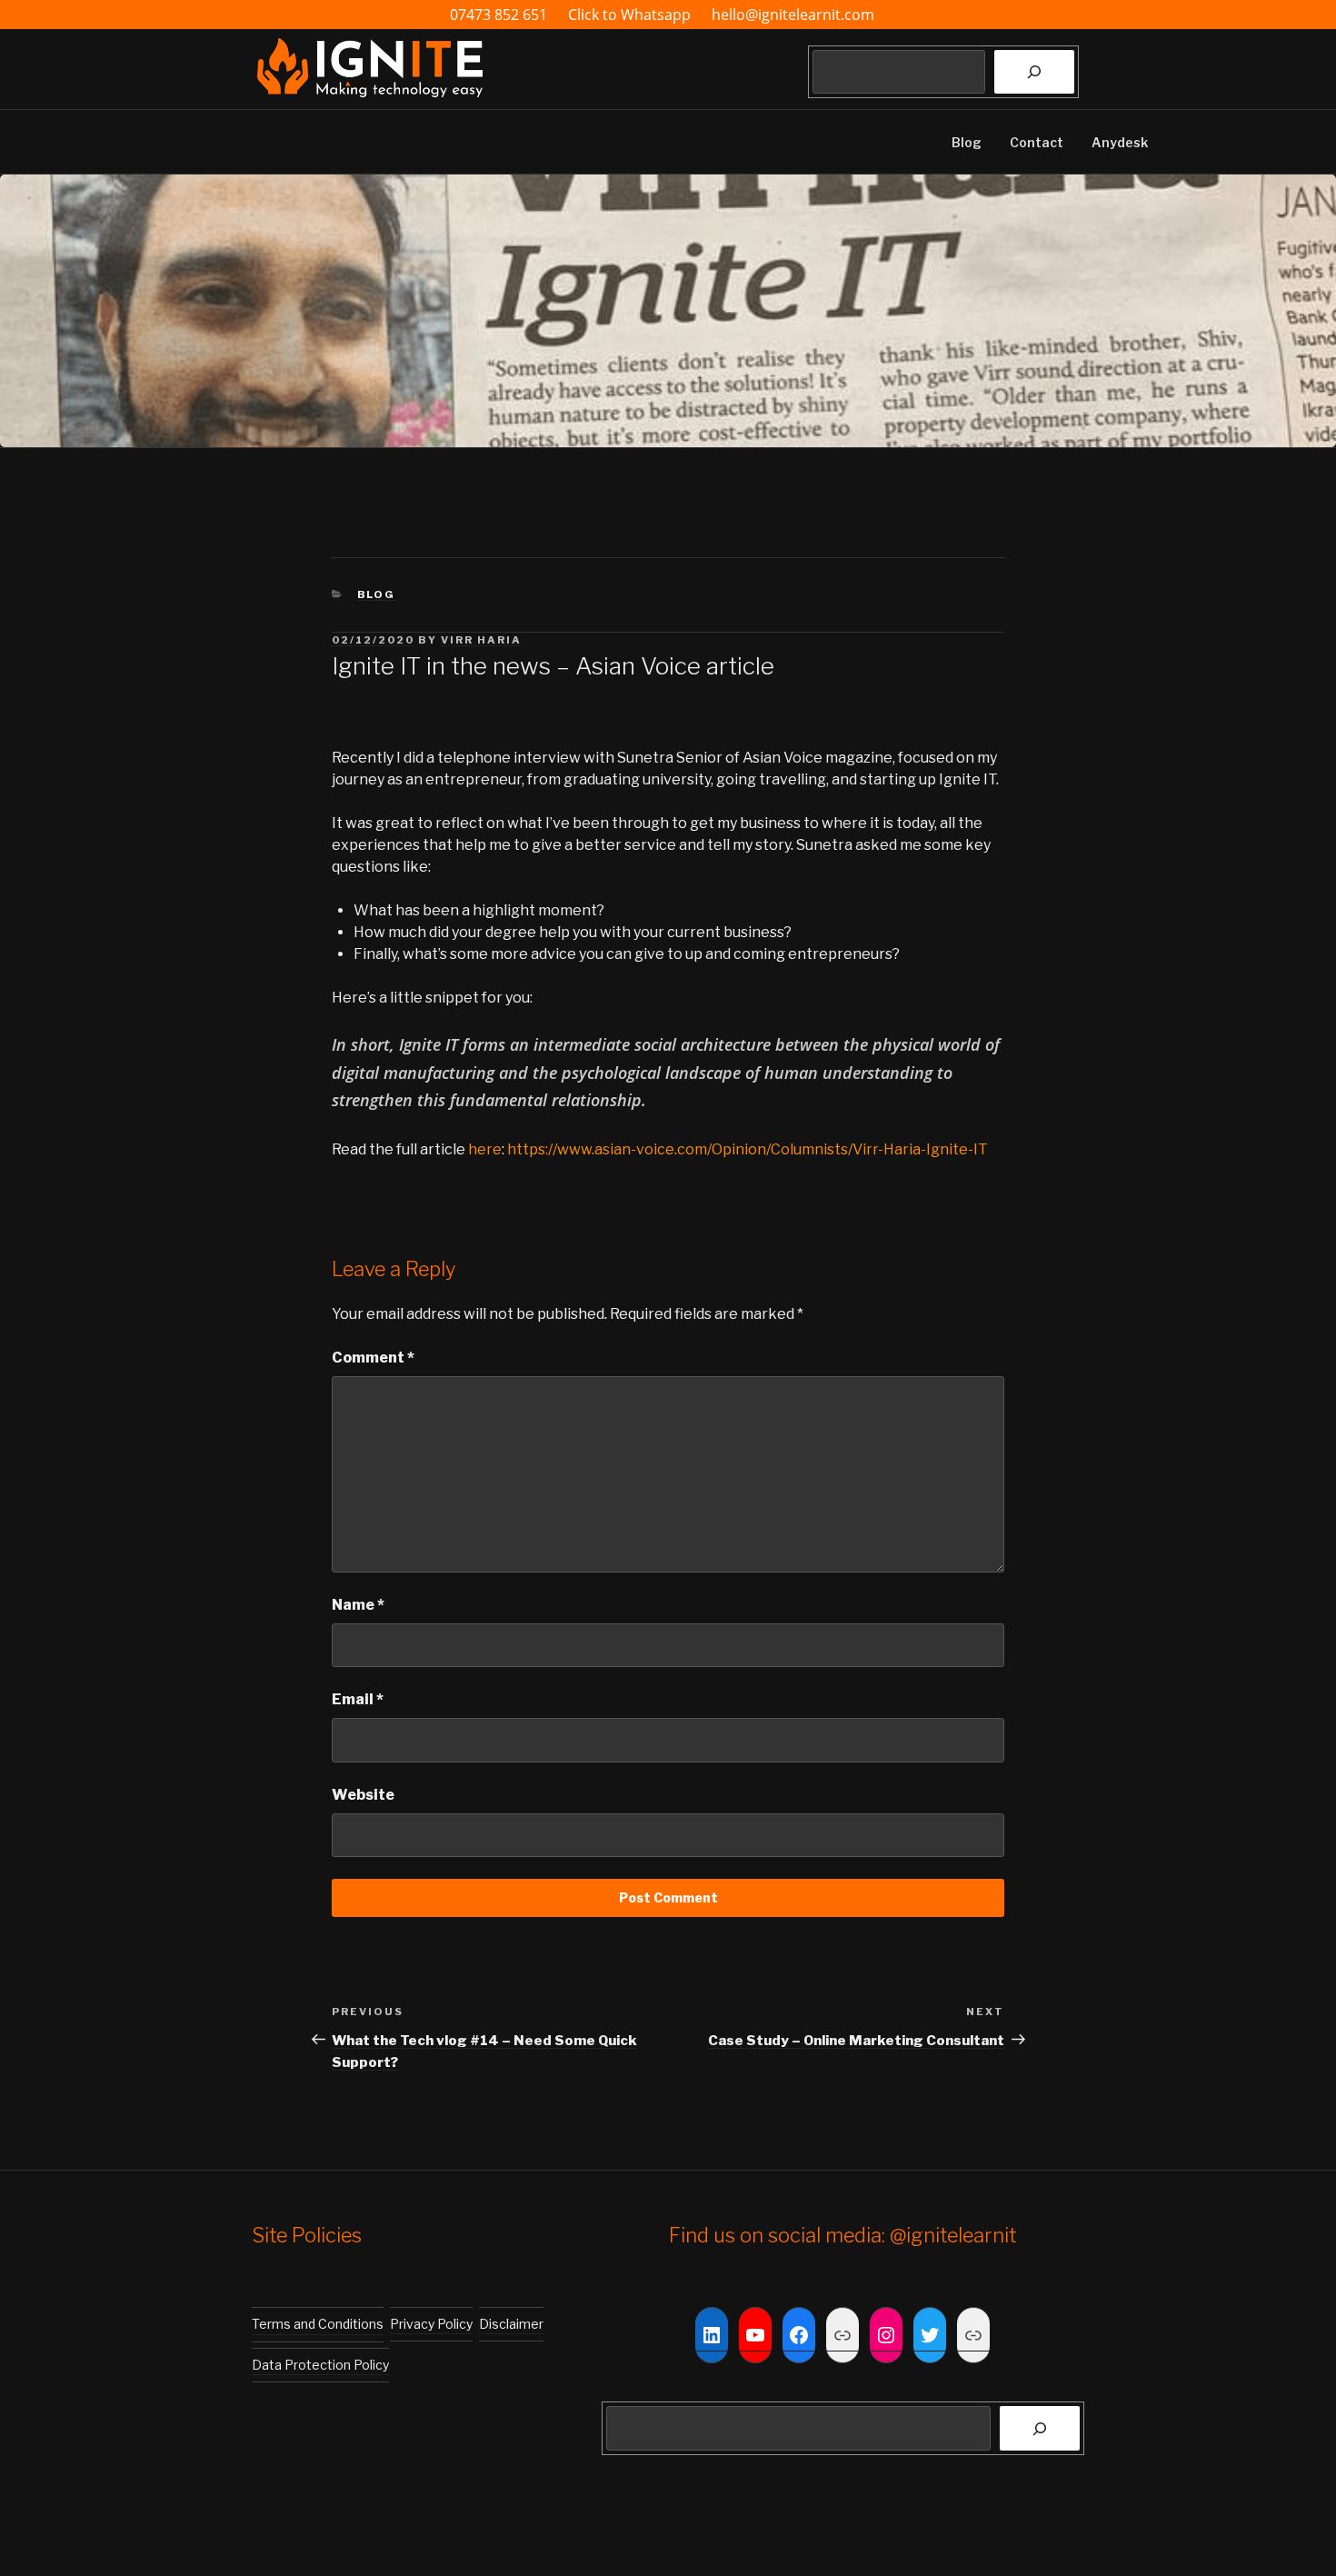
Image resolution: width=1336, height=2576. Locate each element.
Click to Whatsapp (631, 15)
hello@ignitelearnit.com (793, 15)
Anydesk (1120, 142)
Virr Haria (481, 640)
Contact (1037, 142)
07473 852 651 (499, 15)
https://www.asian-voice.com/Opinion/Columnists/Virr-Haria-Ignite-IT (748, 1149)
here (485, 1149)
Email (358, 1699)
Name (358, 1605)
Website (363, 1795)
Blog (967, 142)
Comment (373, 1358)
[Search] (1034, 72)
